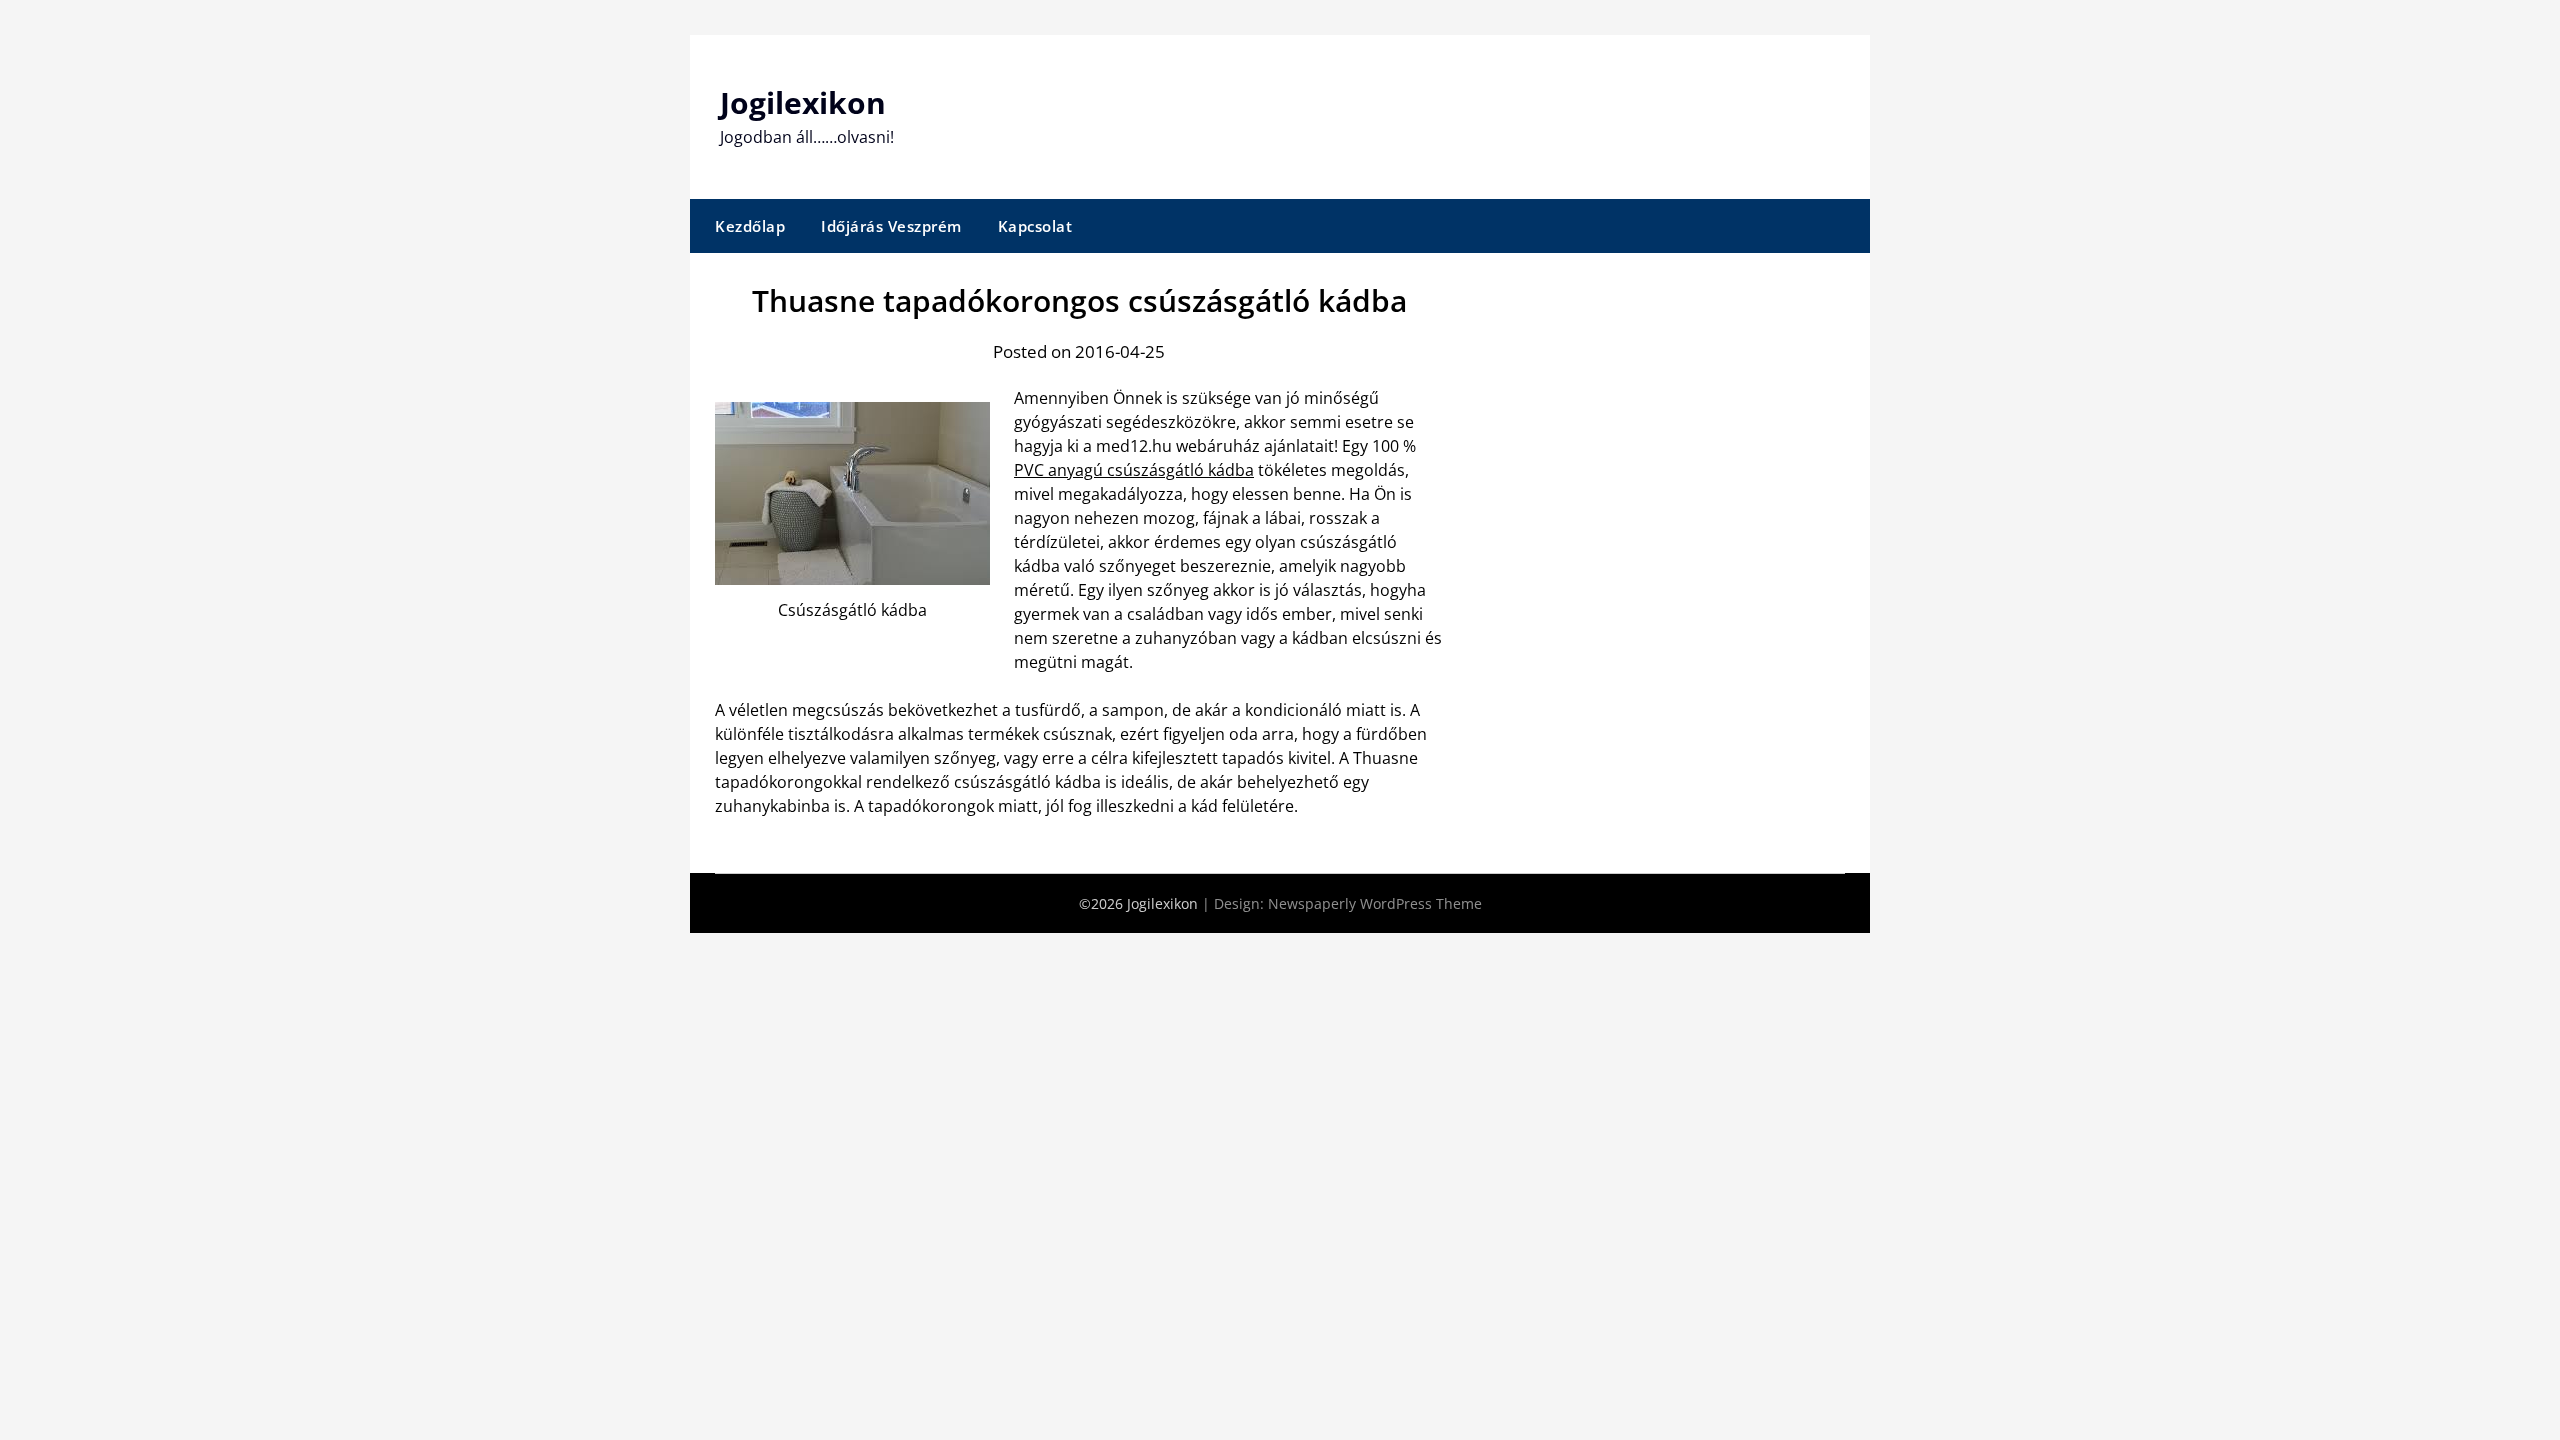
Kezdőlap (750, 226)
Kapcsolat (1035, 226)
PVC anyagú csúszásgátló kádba (1134, 470)
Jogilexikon (803, 102)
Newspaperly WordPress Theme (1375, 903)
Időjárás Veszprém (891, 226)
